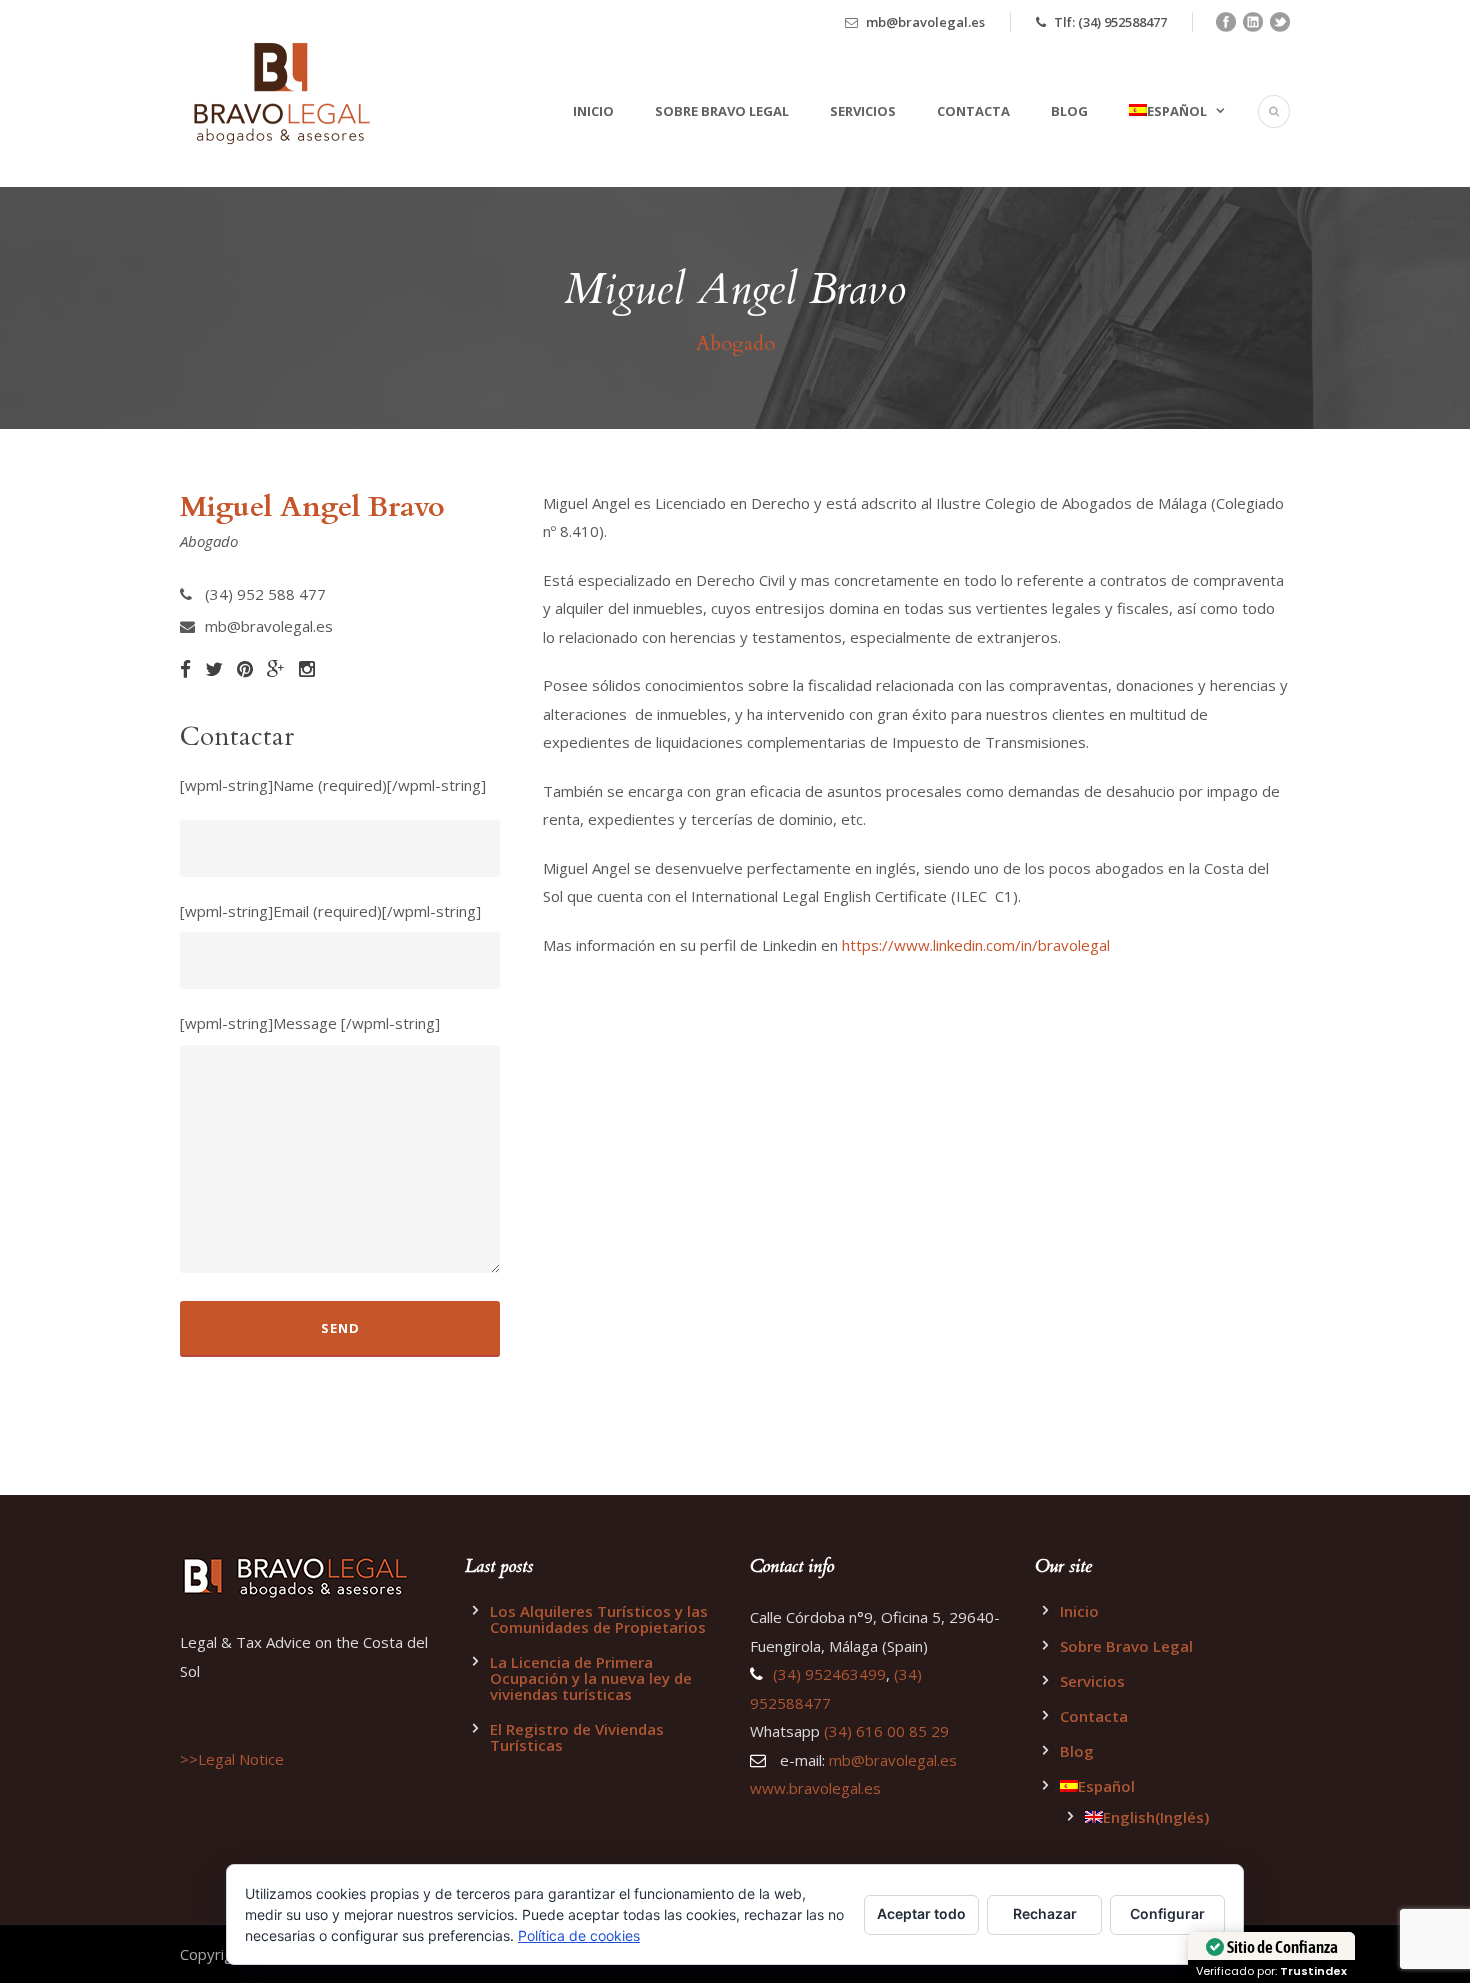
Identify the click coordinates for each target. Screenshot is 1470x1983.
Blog (1069, 111)
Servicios (863, 111)
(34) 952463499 (829, 1674)
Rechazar (1045, 1913)
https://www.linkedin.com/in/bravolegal (978, 945)
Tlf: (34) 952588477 (1110, 22)
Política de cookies (579, 1935)
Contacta (973, 111)
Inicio (593, 111)
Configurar (1167, 1913)
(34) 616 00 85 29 (886, 1731)
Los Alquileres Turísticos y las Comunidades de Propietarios (599, 1619)
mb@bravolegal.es (925, 22)
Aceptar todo (921, 1913)
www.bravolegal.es (815, 1788)
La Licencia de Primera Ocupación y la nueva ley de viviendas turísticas (591, 1678)
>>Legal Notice (232, 1759)
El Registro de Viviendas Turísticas (577, 1737)
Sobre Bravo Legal (722, 111)
